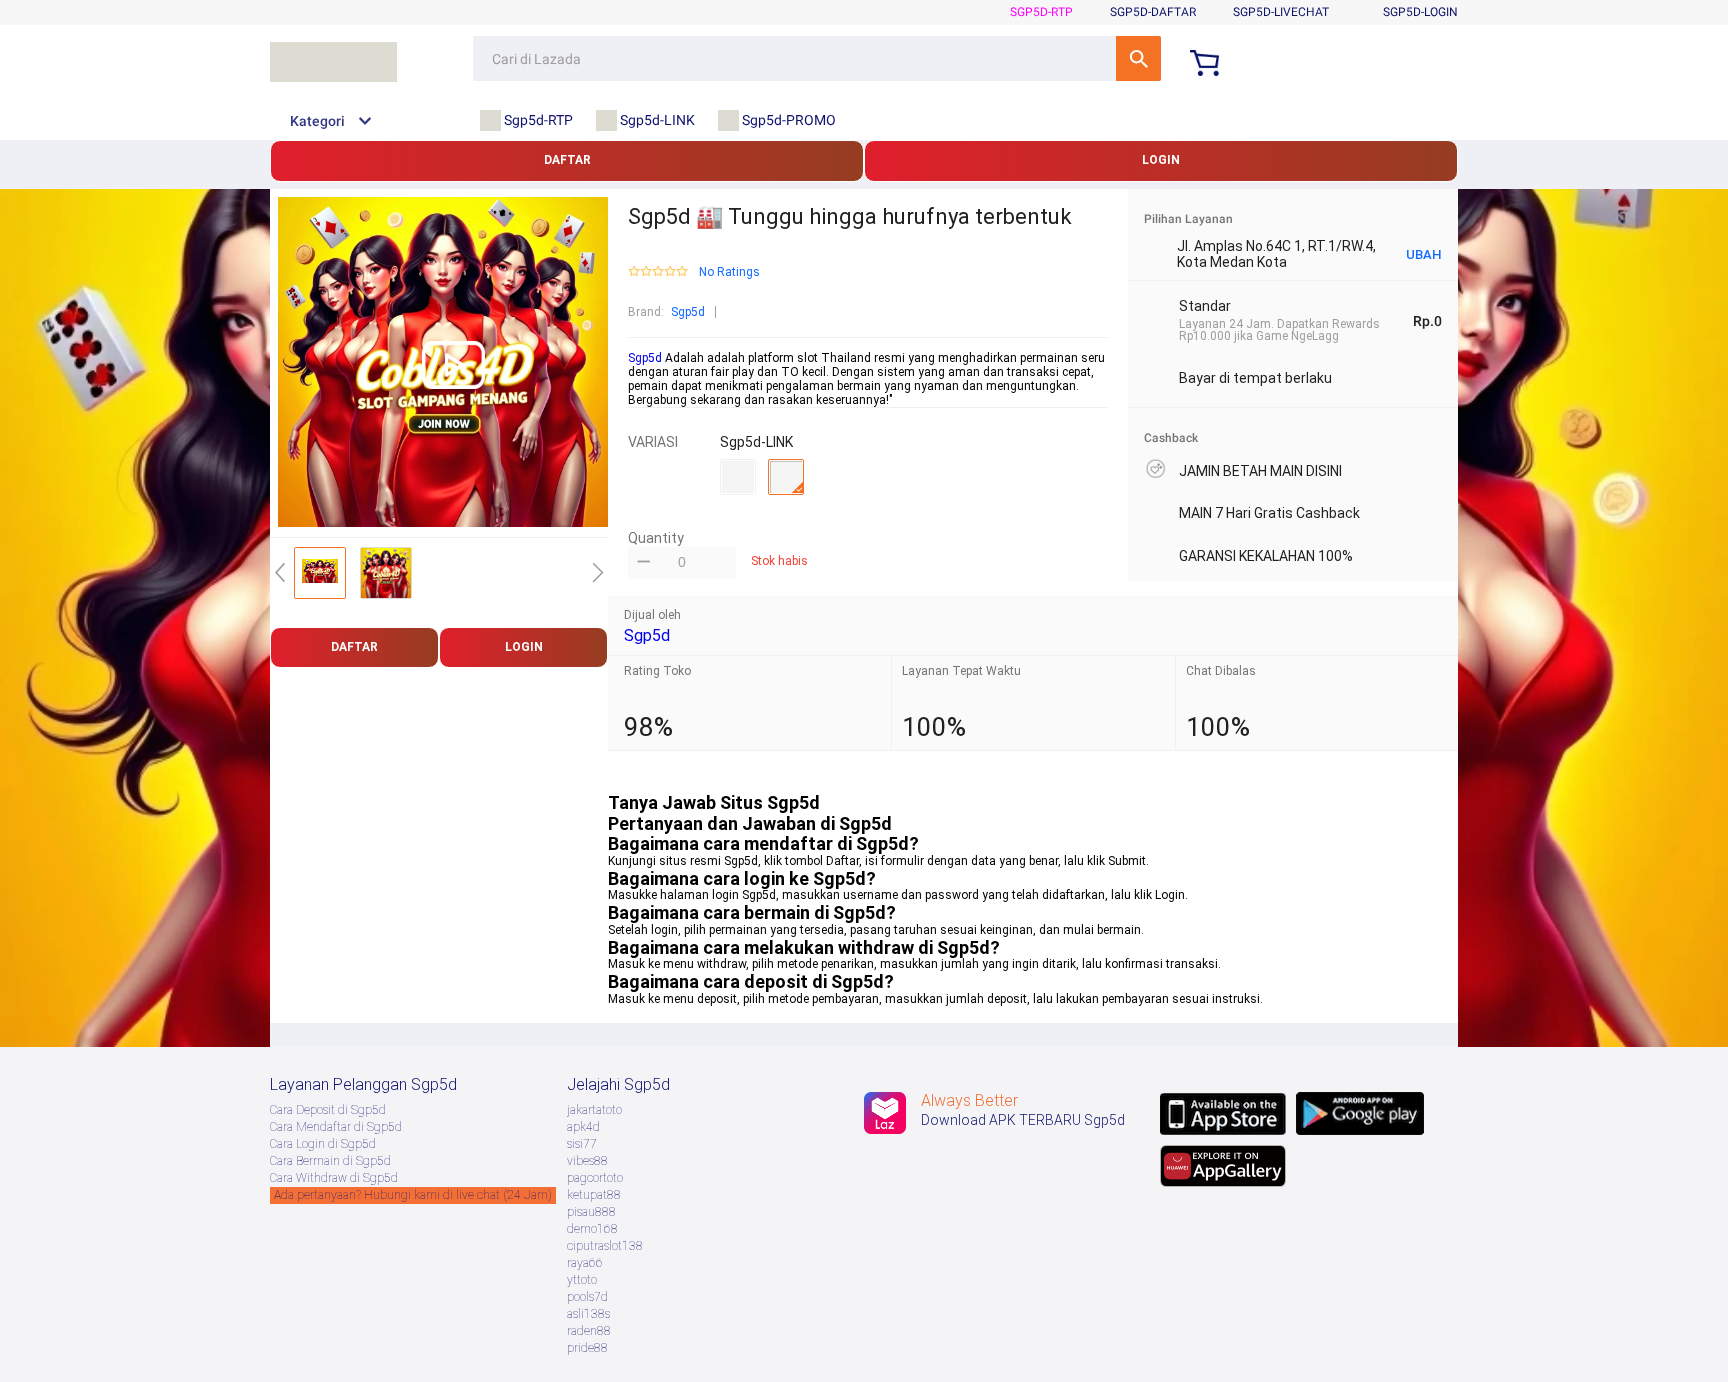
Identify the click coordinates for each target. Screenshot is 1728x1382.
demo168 (592, 1229)
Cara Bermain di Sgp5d (330, 1161)
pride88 (587, 1348)
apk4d (583, 1127)
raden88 (589, 1331)
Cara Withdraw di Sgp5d (334, 1178)
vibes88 (587, 1161)
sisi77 (582, 1144)
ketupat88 (594, 1195)
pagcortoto (595, 1178)
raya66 (585, 1263)
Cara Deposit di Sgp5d (328, 1110)
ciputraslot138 (605, 1246)
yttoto (582, 1280)
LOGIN (1161, 160)
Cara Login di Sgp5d (323, 1144)
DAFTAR (567, 160)
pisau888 (591, 1212)
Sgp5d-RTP (1041, 12)
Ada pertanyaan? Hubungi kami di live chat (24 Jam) (413, 1195)
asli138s (588, 1314)
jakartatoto (594, 1110)
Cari (1138, 58)
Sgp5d (688, 312)
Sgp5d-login (1420, 12)
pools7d (587, 1297)
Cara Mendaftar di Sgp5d (336, 1127)
